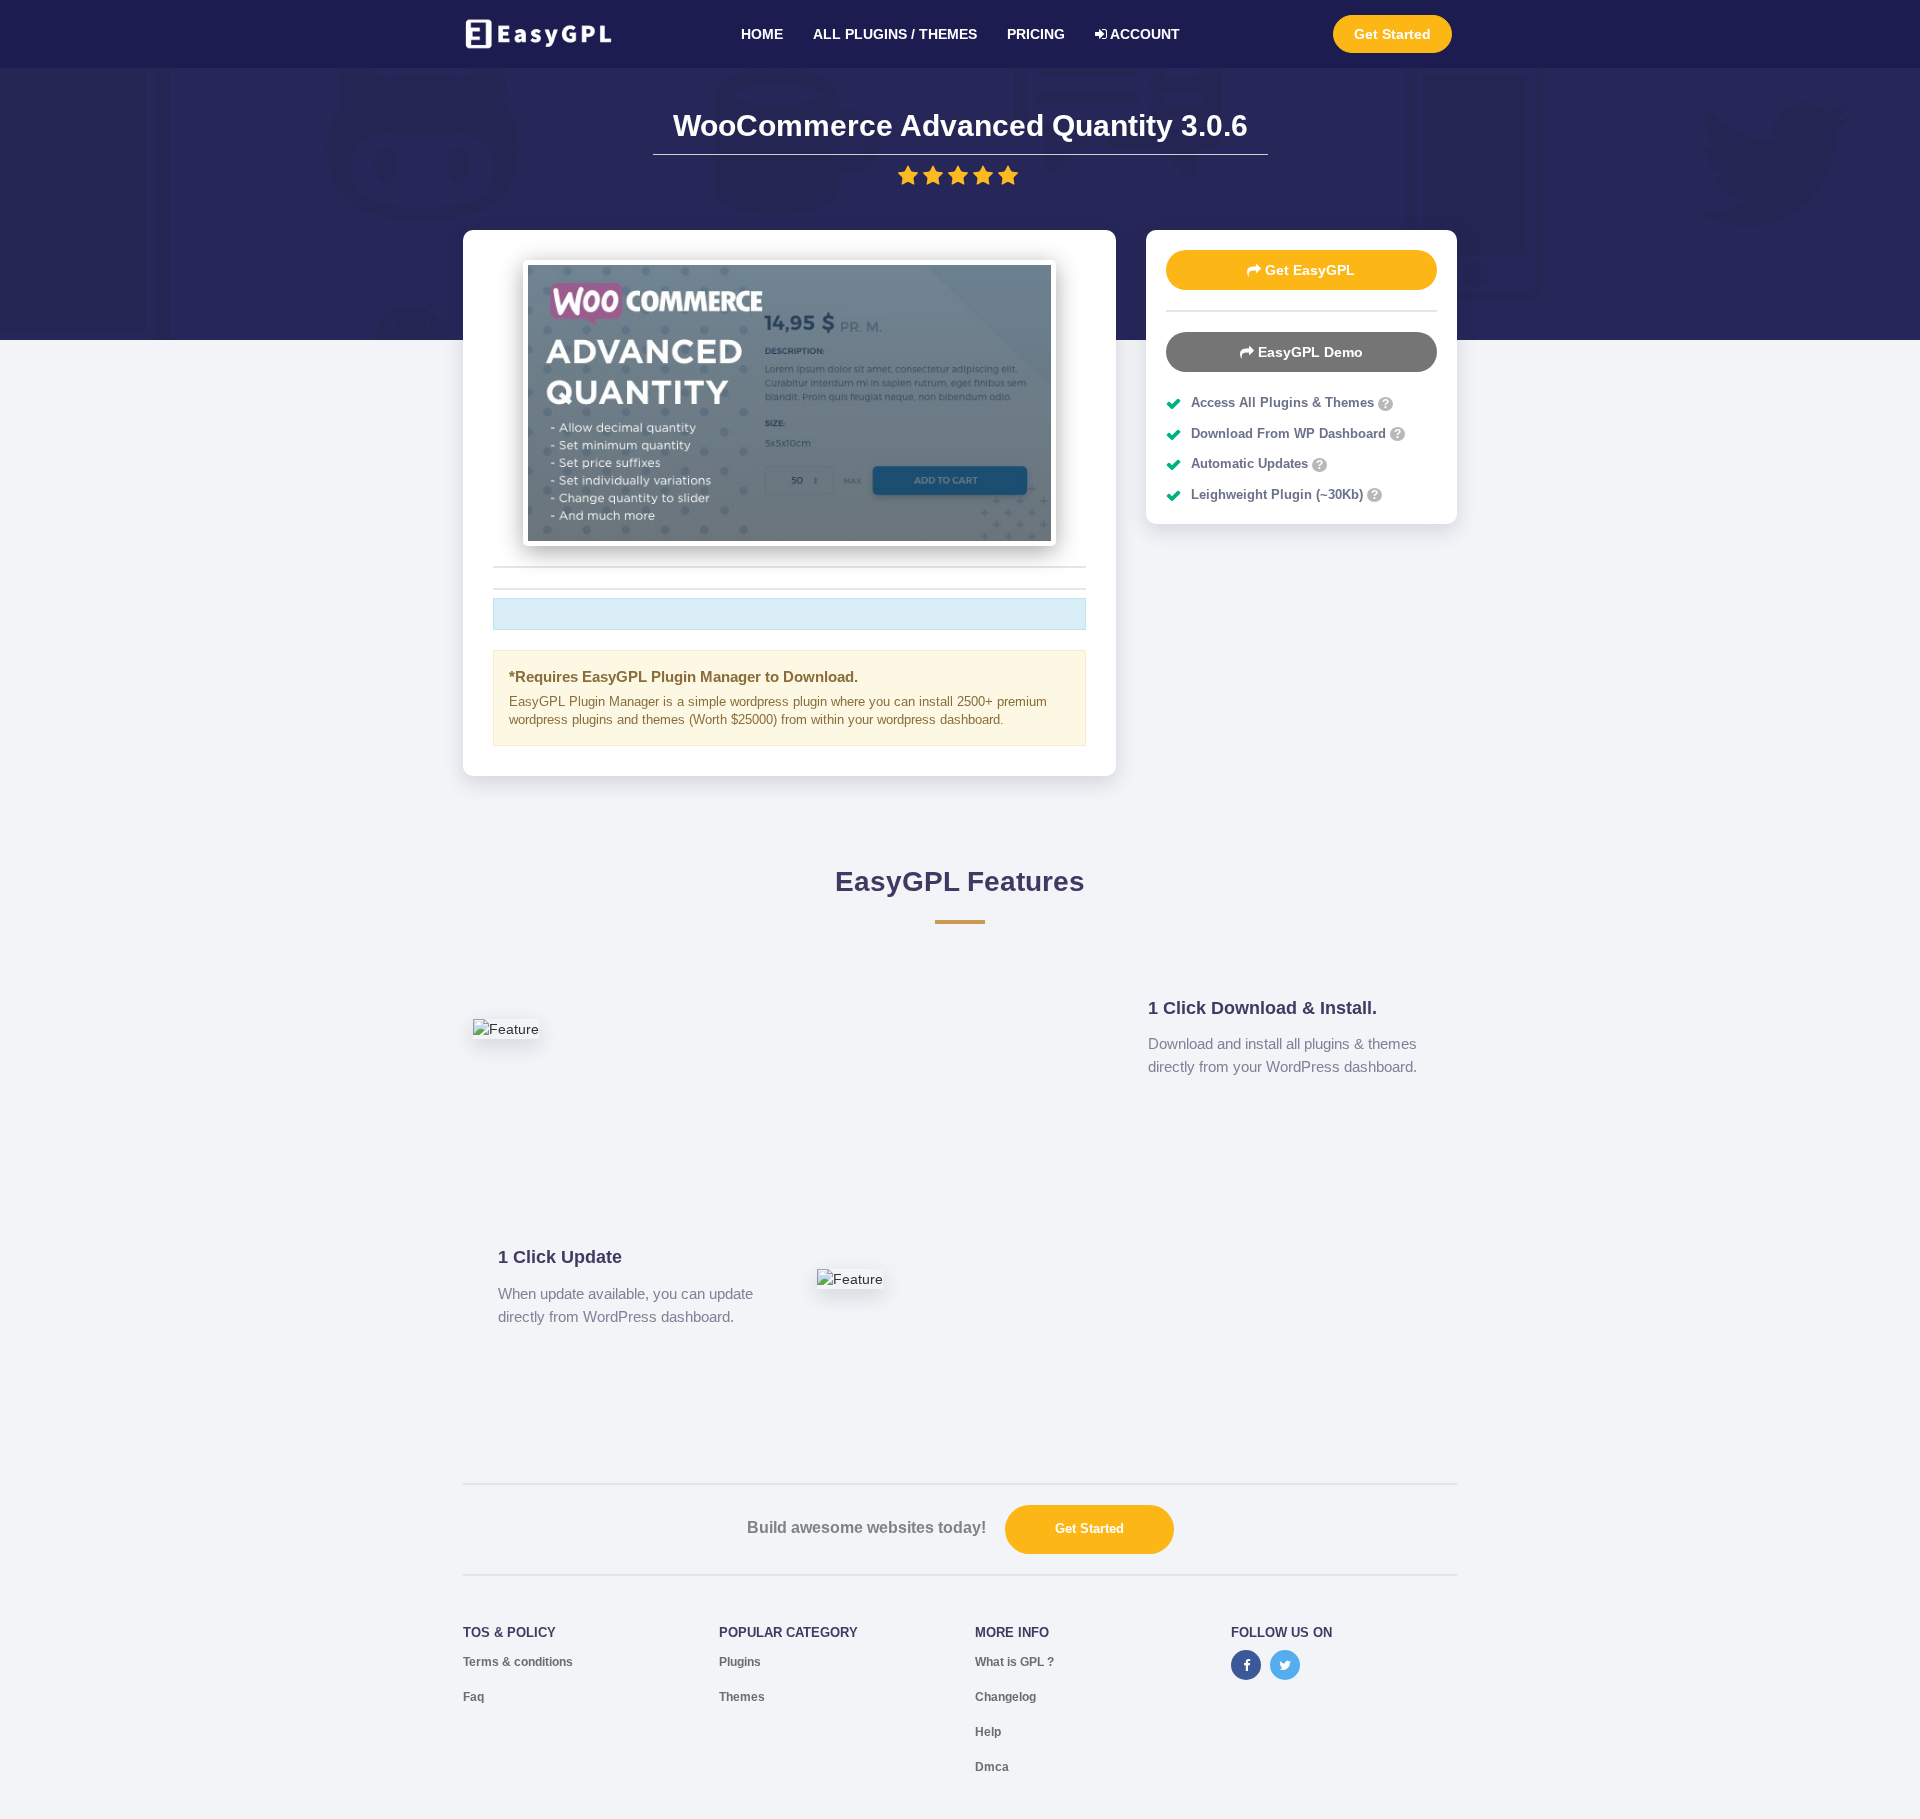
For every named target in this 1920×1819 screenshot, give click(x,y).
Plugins (740, 1662)
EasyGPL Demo (1308, 352)
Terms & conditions (518, 1662)
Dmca (992, 1767)
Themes (742, 1697)
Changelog (1005, 1697)
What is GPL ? (1014, 1662)
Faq (473, 1697)
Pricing (1036, 34)
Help (988, 1732)
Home (762, 34)
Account (1143, 34)
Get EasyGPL (1308, 270)
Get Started (1392, 34)
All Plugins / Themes (895, 34)
